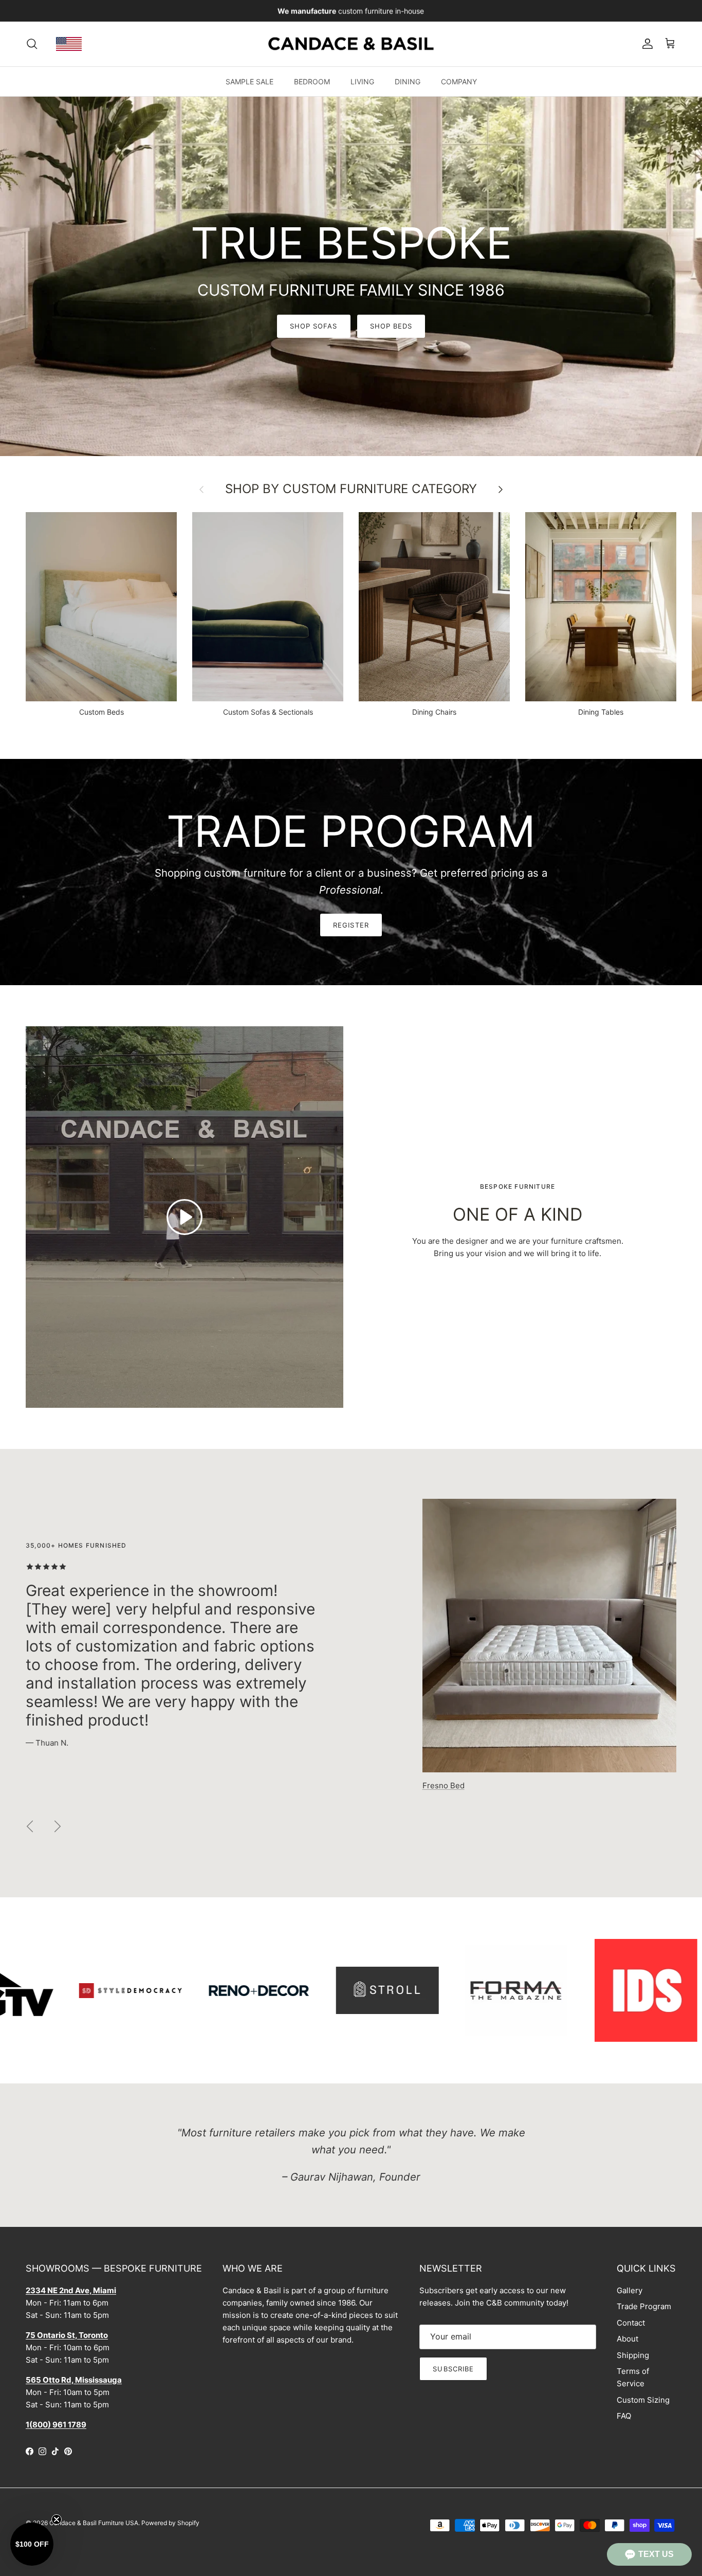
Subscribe (453, 2369)
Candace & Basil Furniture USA (94, 2523)
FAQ (624, 2416)
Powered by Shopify (170, 2523)
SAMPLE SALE (250, 81)
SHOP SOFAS (313, 326)
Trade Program (644, 2306)
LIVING (362, 81)
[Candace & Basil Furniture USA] (351, 44)
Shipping (633, 2355)
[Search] (32, 44)
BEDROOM (312, 81)
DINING (408, 81)
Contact (631, 2323)
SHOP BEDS (391, 326)
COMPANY (459, 81)
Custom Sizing (643, 2400)
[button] (649, 2554)
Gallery (630, 2290)
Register (351, 925)
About (627, 2339)
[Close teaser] (57, 2519)
